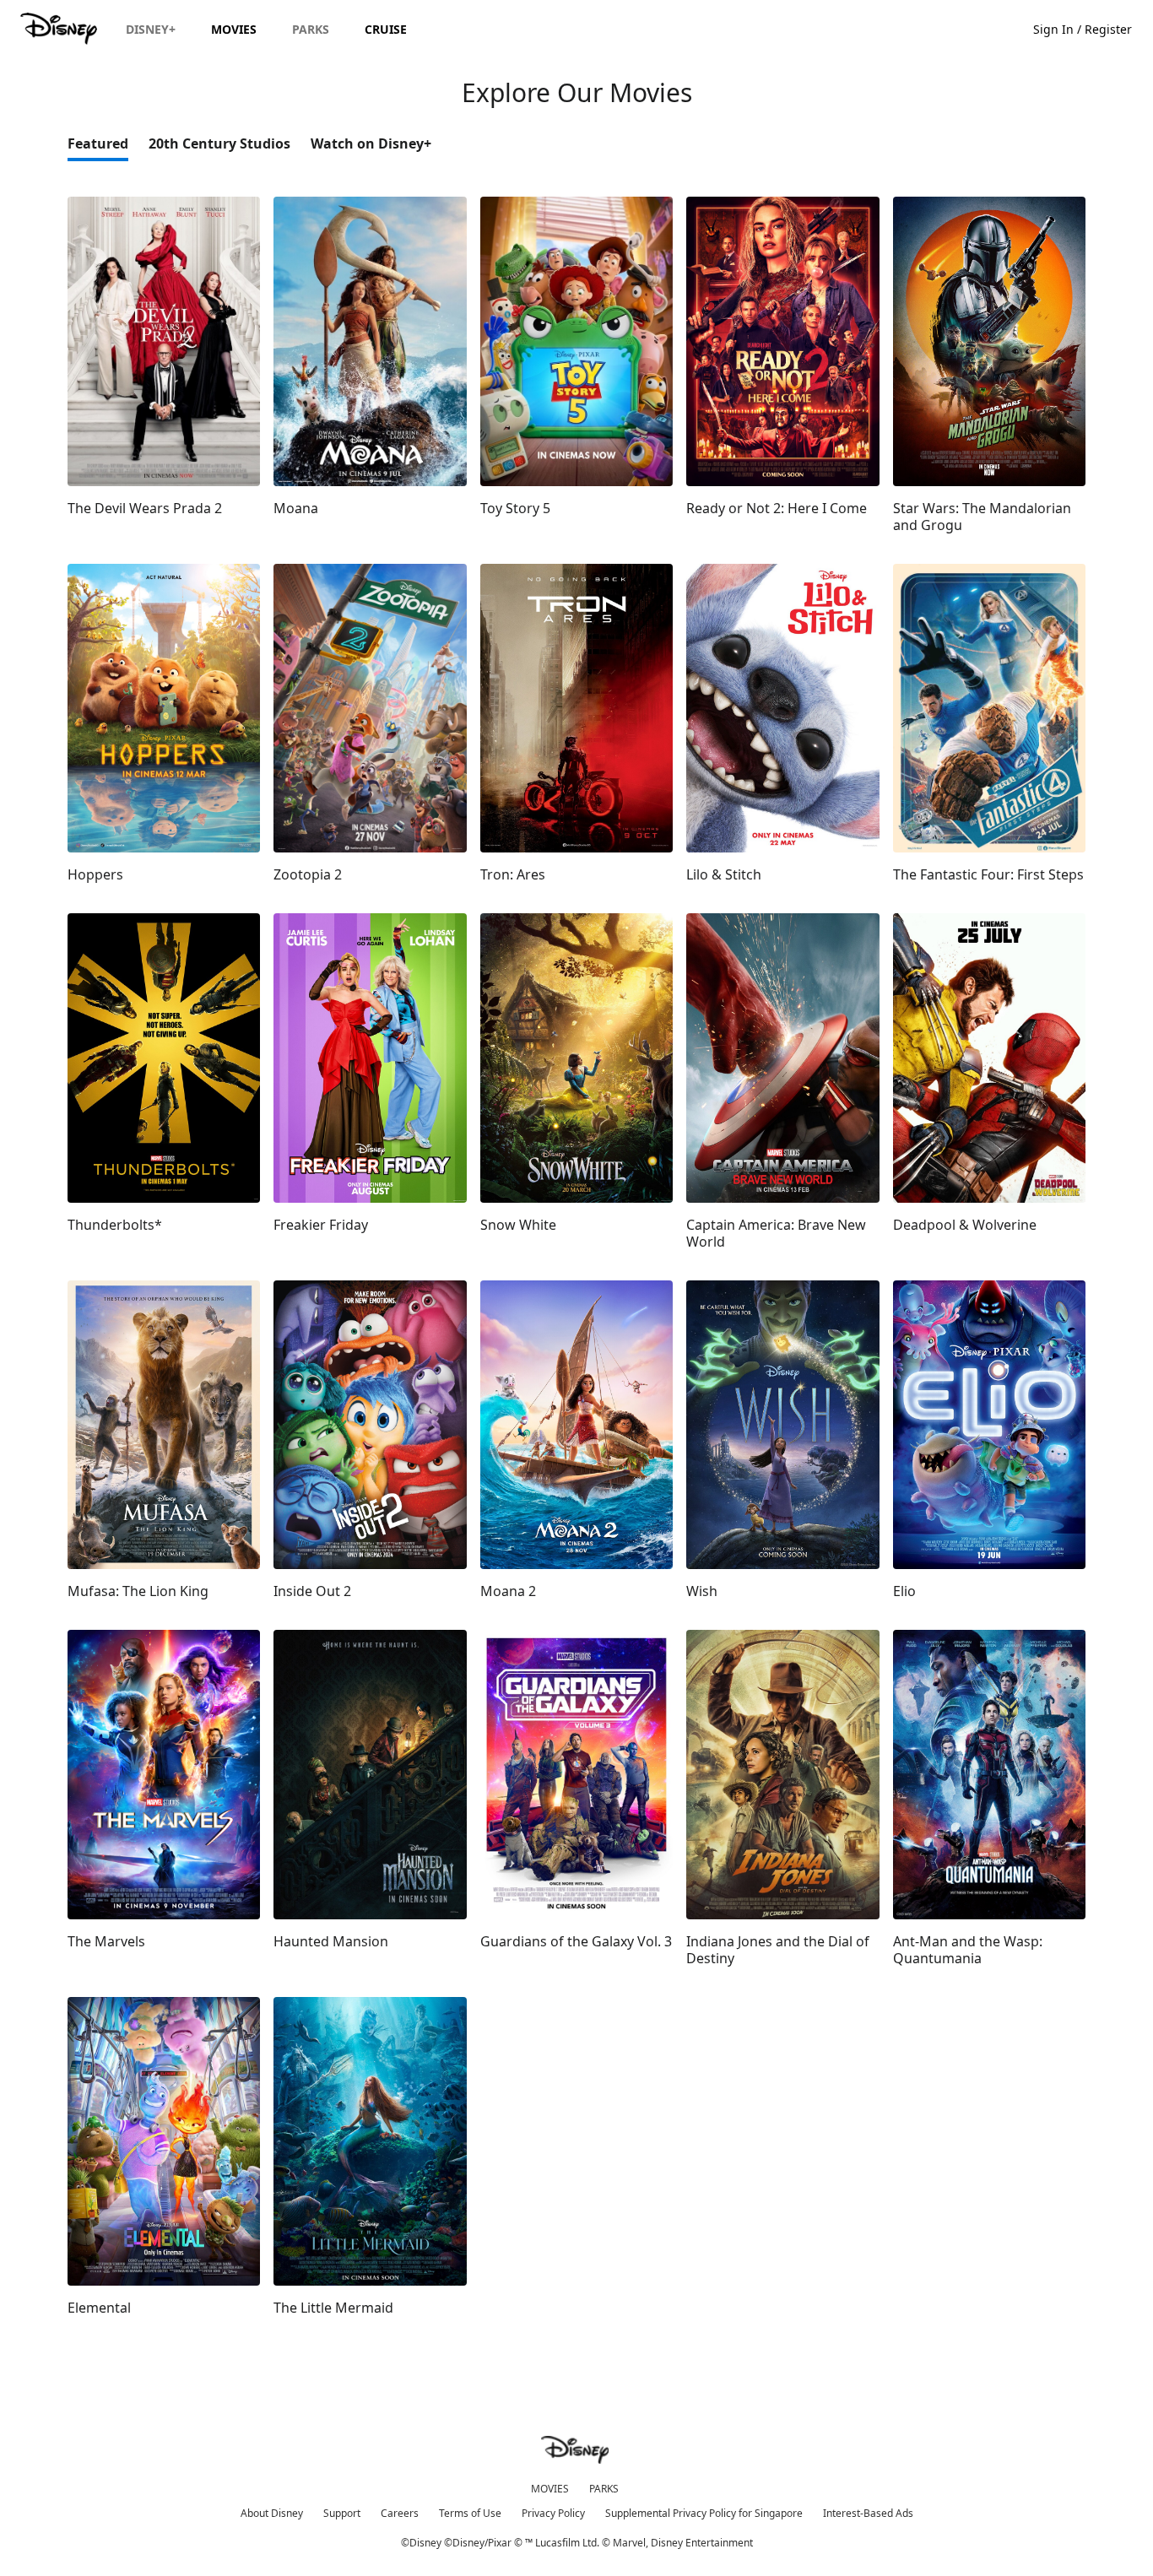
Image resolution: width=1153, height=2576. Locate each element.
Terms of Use (470, 2513)
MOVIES (550, 2489)
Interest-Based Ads (868, 2513)
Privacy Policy (553, 2513)
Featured (98, 143)
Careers (400, 2513)
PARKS (604, 2489)
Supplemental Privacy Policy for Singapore (704, 2513)
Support (342, 2513)
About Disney (272, 2513)
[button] (1091, 28)
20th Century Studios (219, 143)
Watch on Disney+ (371, 143)
